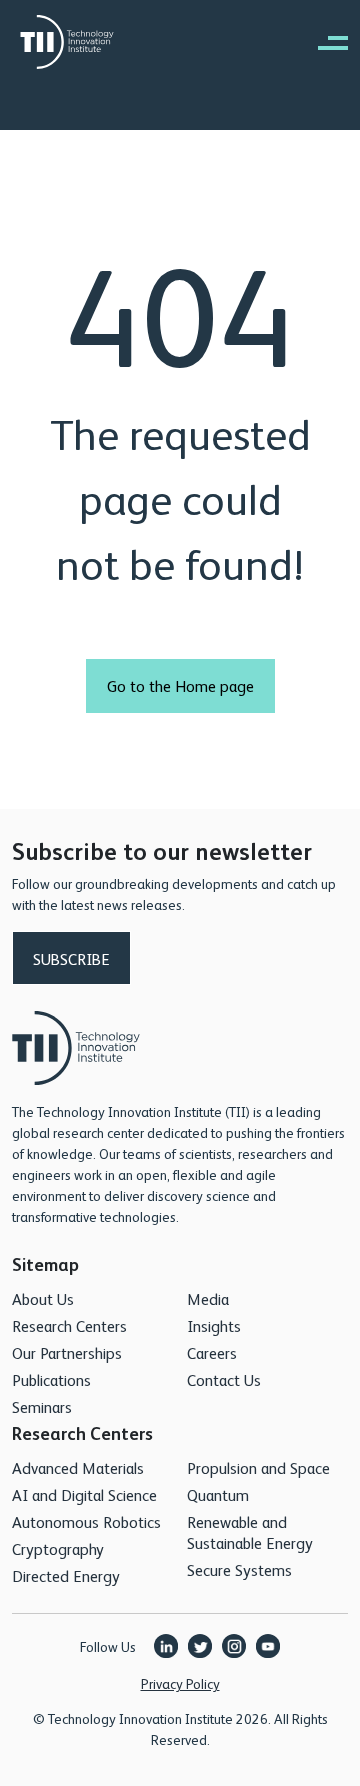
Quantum (218, 1494)
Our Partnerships (67, 1352)
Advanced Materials (78, 1467)
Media (208, 1298)
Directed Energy (66, 1575)
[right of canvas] (323, 42)
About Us (43, 1298)
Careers (212, 1352)
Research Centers (69, 1325)
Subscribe (71, 958)
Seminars (42, 1406)
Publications (51, 1379)
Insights (214, 1325)
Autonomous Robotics (86, 1521)
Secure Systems (239, 1569)
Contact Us (224, 1379)
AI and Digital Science (84, 1494)
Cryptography (58, 1548)
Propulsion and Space (258, 1467)
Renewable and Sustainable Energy (250, 1532)
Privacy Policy (180, 1683)
